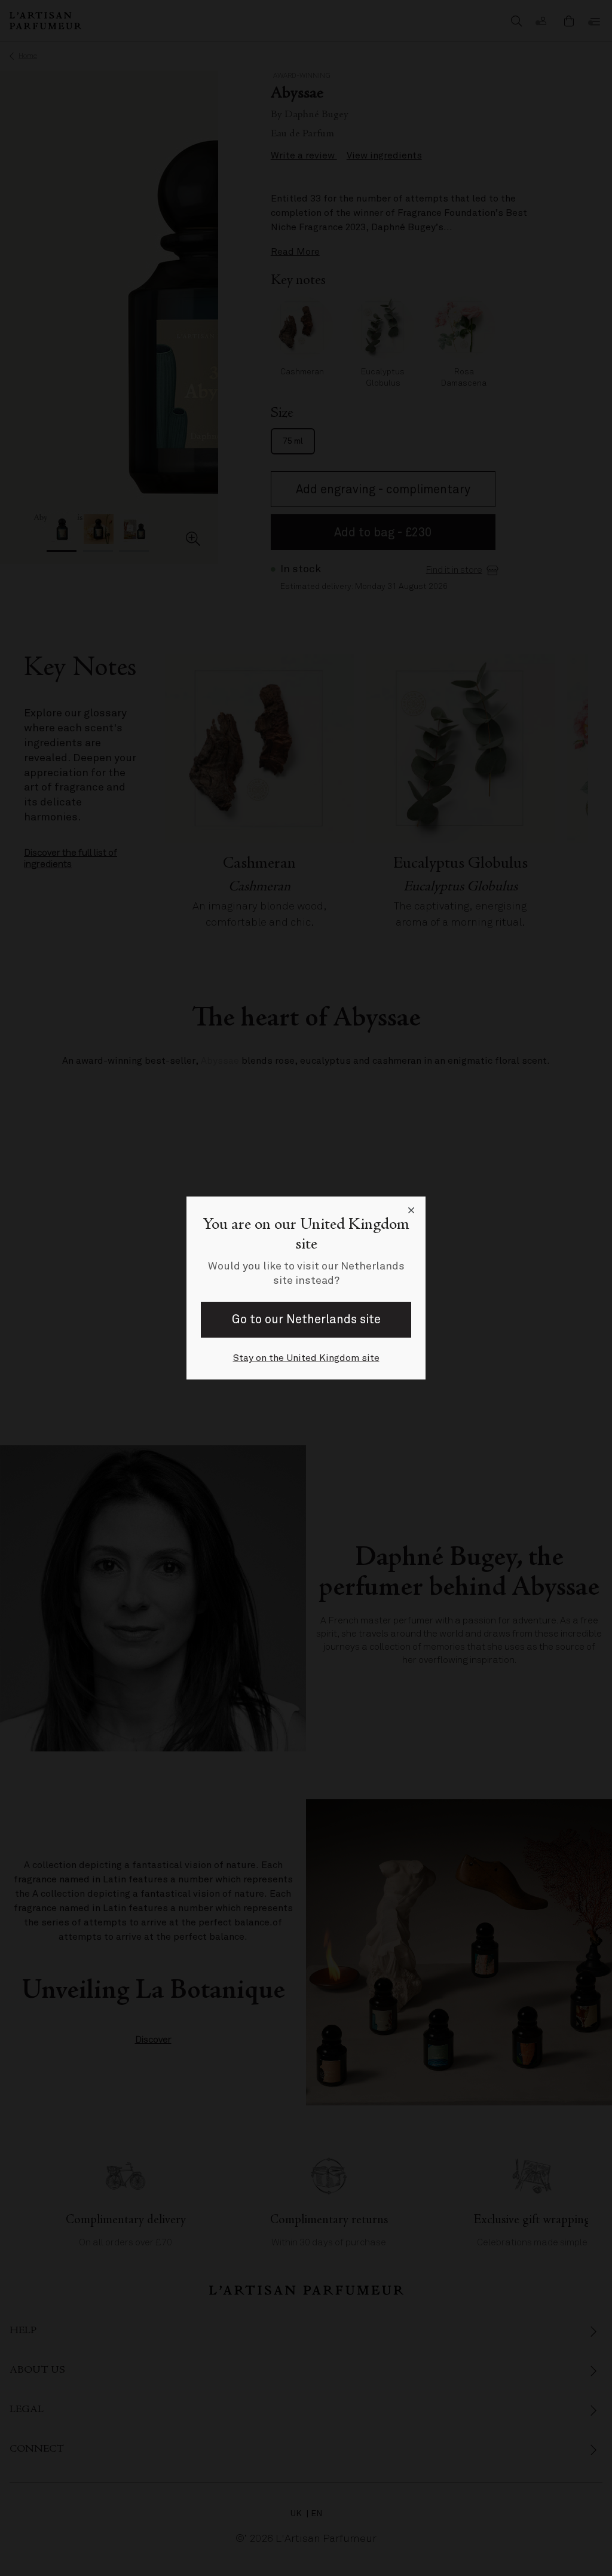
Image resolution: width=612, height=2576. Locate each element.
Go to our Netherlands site (306, 1319)
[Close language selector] (411, 1211)
